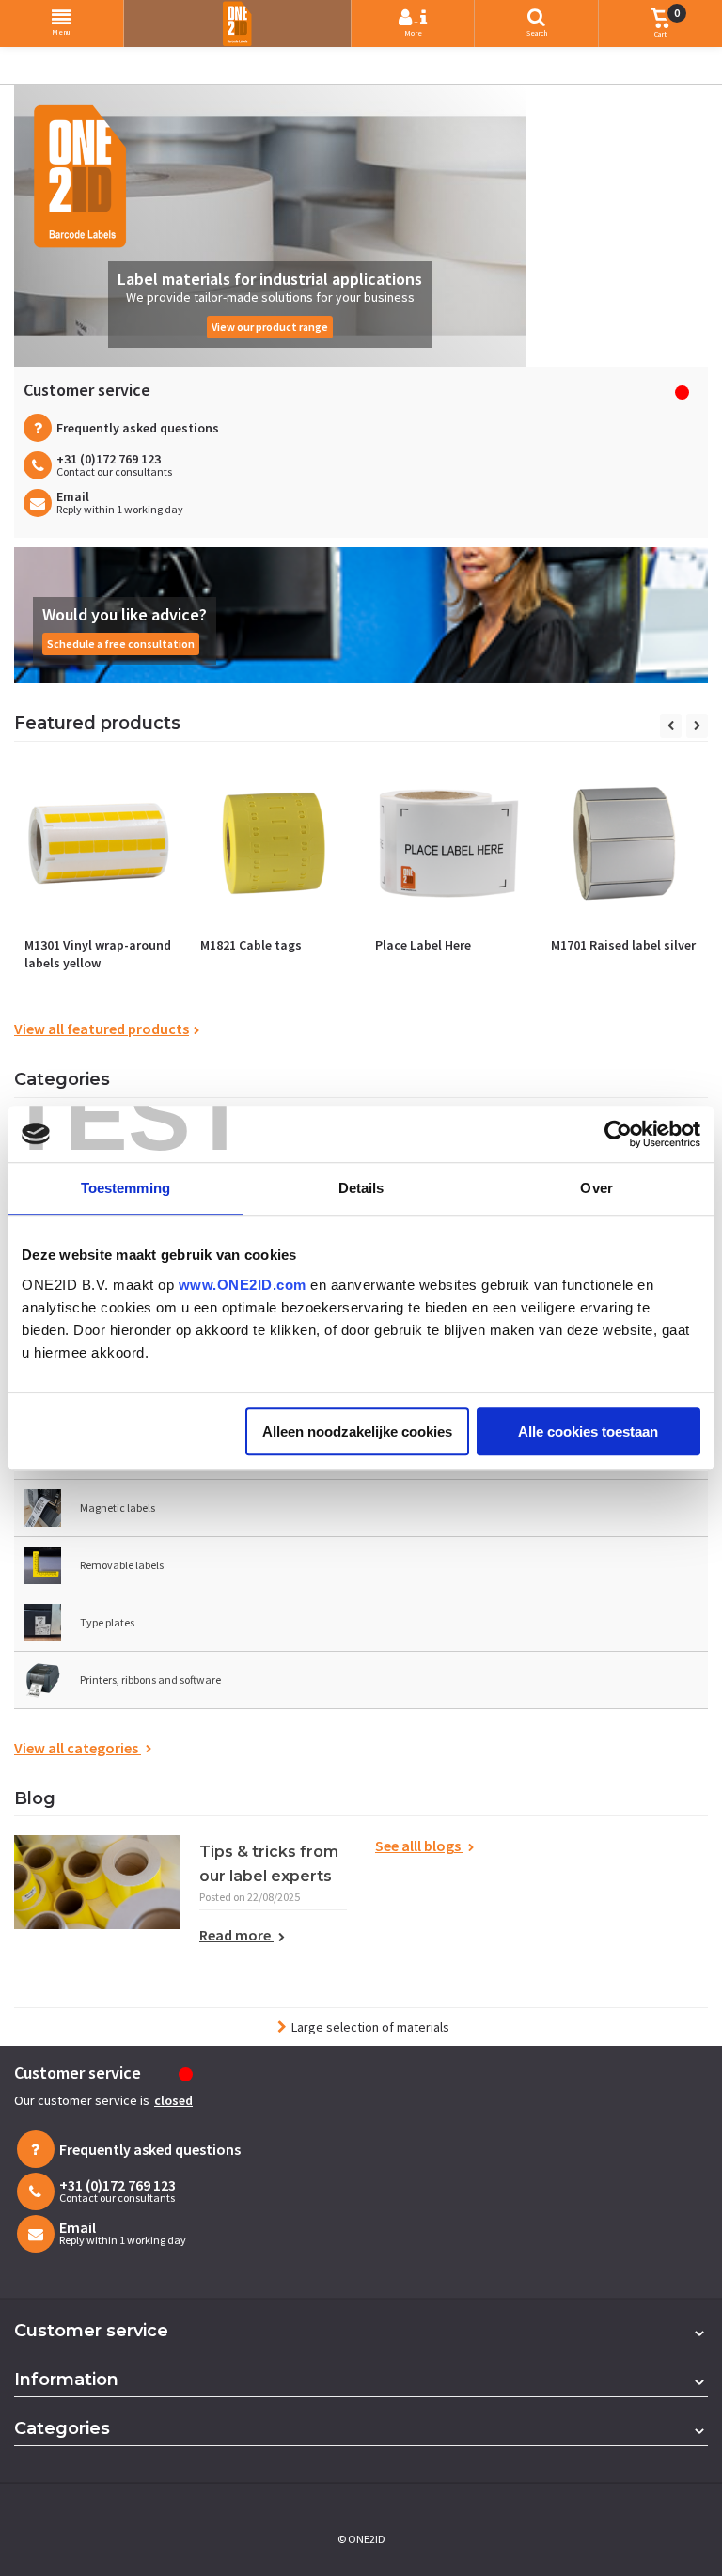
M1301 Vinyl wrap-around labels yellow (98, 954)
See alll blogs (419, 1846)
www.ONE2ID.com (243, 1285)
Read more (236, 1935)
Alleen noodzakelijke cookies (357, 1431)
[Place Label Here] (449, 844)
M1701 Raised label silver (623, 945)
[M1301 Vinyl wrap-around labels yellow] (98, 844)
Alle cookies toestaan (588, 1431)
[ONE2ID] (237, 24)
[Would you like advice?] (361, 615)
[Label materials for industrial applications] (270, 226)
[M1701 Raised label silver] (625, 844)
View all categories (78, 1748)
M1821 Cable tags (251, 945)
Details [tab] (361, 1188)
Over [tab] (596, 1188)
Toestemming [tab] (126, 1188)
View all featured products (102, 1029)
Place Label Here (423, 945)
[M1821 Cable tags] (274, 844)
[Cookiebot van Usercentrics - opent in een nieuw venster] (618, 1134)
